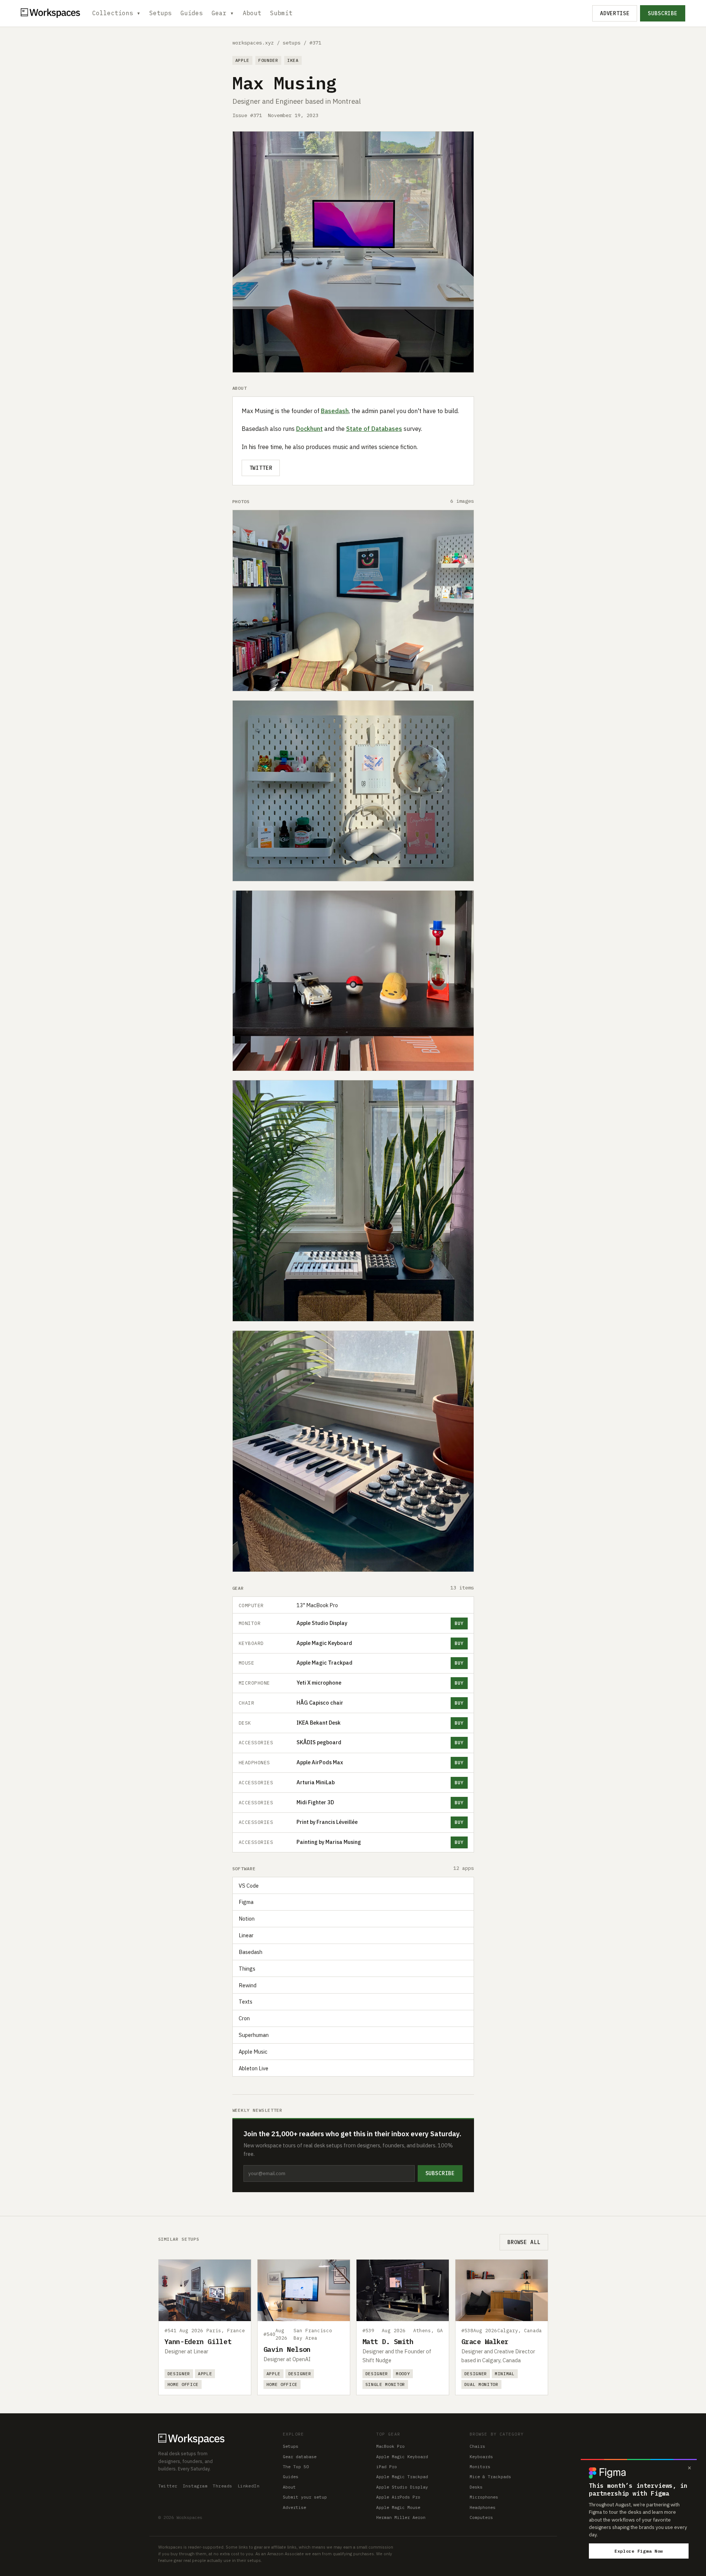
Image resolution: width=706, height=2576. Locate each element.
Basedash (335, 411)
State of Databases (374, 429)
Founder (268, 60)
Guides (192, 13)
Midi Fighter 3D (315, 1802)
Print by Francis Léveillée (327, 1822)
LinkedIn (249, 2486)
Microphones (484, 2497)
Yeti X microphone (319, 1683)
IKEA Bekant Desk (319, 1723)
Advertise (615, 13)
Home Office (183, 2384)
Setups (160, 13)
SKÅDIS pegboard (319, 1742)
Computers (481, 2517)
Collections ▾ (116, 13)
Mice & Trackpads (490, 2477)
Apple (242, 60)
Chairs (477, 2446)
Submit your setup (305, 2497)
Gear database (300, 2457)
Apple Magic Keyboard (324, 1643)
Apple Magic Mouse (398, 2507)
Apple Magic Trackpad (324, 1663)
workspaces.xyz (253, 43)
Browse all (524, 2242)
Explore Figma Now (639, 2551)
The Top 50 (296, 2467)
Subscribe (663, 13)
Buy (459, 1623)
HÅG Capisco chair (320, 1703)
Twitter (261, 468)
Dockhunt (309, 429)
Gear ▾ (223, 13)
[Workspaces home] (213, 2438)
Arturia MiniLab (316, 1782)
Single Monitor (385, 2384)
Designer (179, 2374)
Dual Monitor (481, 2384)
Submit (281, 13)
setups (292, 43)
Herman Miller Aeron (401, 2517)
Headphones (483, 2507)
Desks (476, 2487)
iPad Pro (387, 2467)
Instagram (195, 2486)
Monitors (480, 2467)
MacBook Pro (390, 2446)
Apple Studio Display (322, 1623)
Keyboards (481, 2457)
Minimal (505, 2374)
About (252, 13)
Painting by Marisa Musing (329, 1842)
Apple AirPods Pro (398, 2497)
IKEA (293, 60)
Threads (222, 2486)
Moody (403, 2374)
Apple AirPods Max (320, 1762)
